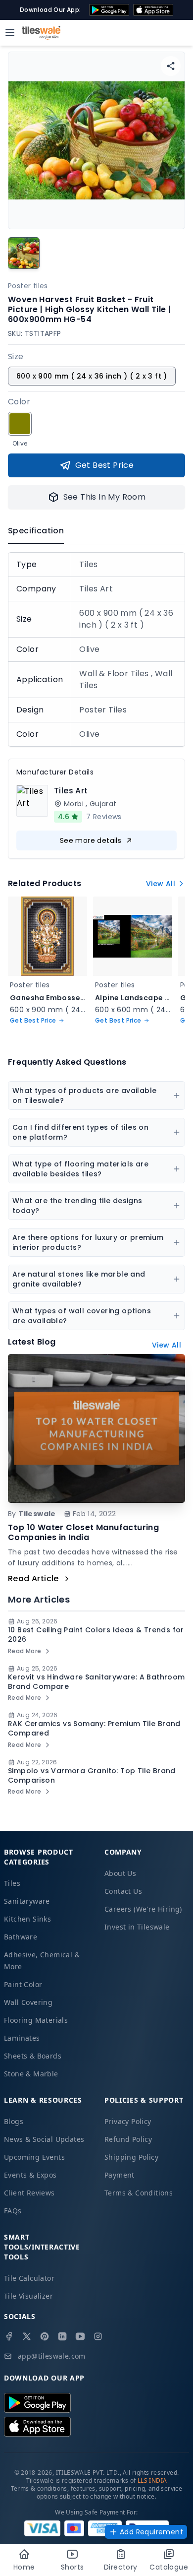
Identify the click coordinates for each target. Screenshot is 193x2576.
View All (161, 884)
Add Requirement (151, 2532)
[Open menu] (10, 33)
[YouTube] (80, 2336)
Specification (36, 531)
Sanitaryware (27, 1901)
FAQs (13, 2211)
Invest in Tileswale (137, 1927)
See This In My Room (105, 497)
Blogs (14, 2121)
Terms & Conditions (139, 2193)
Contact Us (123, 1891)
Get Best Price (105, 465)
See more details (91, 840)
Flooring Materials (36, 2020)
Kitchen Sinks (27, 1919)
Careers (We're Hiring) (143, 1909)
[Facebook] (9, 2336)
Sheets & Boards (33, 2056)
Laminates (22, 2038)
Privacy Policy (128, 2121)
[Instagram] (98, 2336)
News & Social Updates (44, 2139)
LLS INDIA (152, 2480)
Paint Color (23, 1984)
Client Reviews (29, 2193)
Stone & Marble (31, 2074)
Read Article (33, 1578)
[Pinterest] (45, 2336)
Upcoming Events (34, 2157)
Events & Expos (30, 2175)
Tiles (12, 1883)
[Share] (171, 66)
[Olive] (20, 424)
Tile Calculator (29, 2278)
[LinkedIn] (62, 2336)
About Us (120, 1873)
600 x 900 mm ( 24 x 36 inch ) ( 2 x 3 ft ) (92, 376)
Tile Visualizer (28, 2296)
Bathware (21, 1937)
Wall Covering (28, 2002)
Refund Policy (128, 2139)
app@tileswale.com (52, 2356)
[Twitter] (27, 2336)
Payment (120, 2175)
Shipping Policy (131, 2157)
